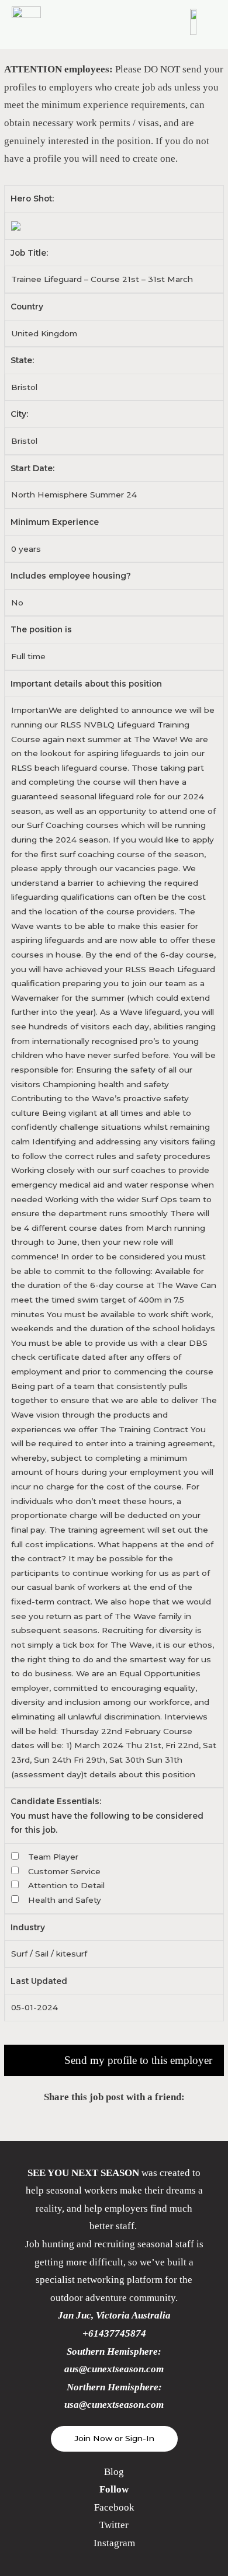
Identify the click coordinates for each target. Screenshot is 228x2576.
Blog (114, 2472)
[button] (114, 2439)
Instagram (114, 2543)
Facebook (114, 2507)
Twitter (114, 2525)
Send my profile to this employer (138, 2060)
